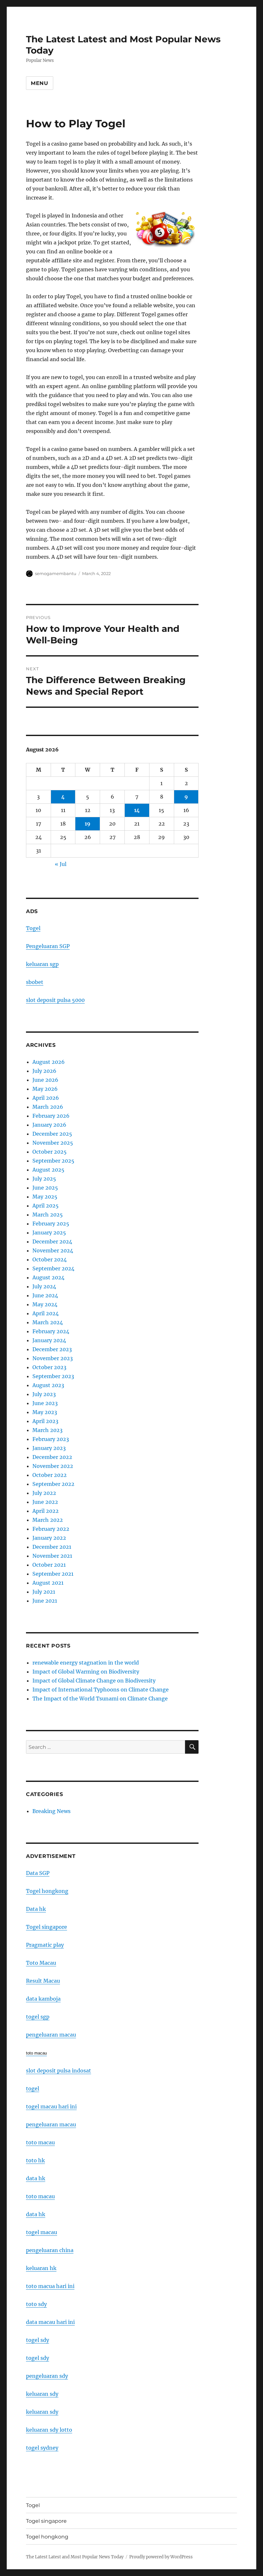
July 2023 (44, 1394)
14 (137, 810)
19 (88, 824)
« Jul (61, 864)
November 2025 (53, 1143)
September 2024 (53, 1268)
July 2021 (44, 1592)
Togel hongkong (47, 1891)
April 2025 (46, 1206)
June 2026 (45, 1080)
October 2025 (50, 1152)
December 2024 (52, 1241)
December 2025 (52, 1134)
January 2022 (49, 1538)
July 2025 (44, 1179)
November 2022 (53, 1466)
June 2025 (45, 1188)
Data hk (36, 1909)
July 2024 (44, 1286)
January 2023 (49, 1448)
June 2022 (45, 1502)
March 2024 (48, 1322)
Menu (40, 83)
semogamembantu (56, 573)
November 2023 (53, 1358)
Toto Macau (41, 1963)
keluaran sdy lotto (49, 2430)
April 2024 (46, 1313)
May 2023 (45, 1412)
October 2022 (50, 1475)
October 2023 (49, 1367)
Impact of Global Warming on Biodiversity (86, 1672)
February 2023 (51, 1439)
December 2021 (52, 1547)
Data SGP (38, 1873)
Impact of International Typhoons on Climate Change (101, 1690)
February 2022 (51, 1529)
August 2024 (48, 1277)
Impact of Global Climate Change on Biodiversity (94, 1681)
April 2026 (46, 1098)
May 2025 (45, 1197)
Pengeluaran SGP (48, 946)
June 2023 (45, 1403)
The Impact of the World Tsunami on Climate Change (100, 1699)
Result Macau (43, 1981)
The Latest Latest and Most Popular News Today (75, 2557)
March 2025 (48, 1215)
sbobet (35, 982)
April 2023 (45, 1421)
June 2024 (45, 1295)
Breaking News (51, 1811)
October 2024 (50, 1259)
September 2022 (53, 1484)
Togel (33, 928)
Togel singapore (47, 1927)
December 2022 (52, 1457)
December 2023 (52, 1349)
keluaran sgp (42, 964)
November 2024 (53, 1250)
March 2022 (48, 1520)
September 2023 (53, 1376)
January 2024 (49, 1340)
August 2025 (48, 1170)
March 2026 (48, 1107)
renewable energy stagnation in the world (86, 1663)
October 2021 (49, 1565)
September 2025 (53, 1161)
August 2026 (49, 1062)
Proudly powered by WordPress (161, 2557)
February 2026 (51, 1116)
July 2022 (44, 1493)
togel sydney (42, 2448)
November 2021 (52, 1556)
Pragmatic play (45, 1945)
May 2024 (45, 1304)
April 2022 (46, 1511)
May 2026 (45, 1089)
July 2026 (44, 1071)
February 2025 (51, 1224)
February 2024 (51, 1331)
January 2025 (49, 1233)
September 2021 (53, 1574)
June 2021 (45, 1601)
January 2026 (49, 1125)
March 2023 (47, 1430)
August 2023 (48, 1385)
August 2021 (48, 1583)
